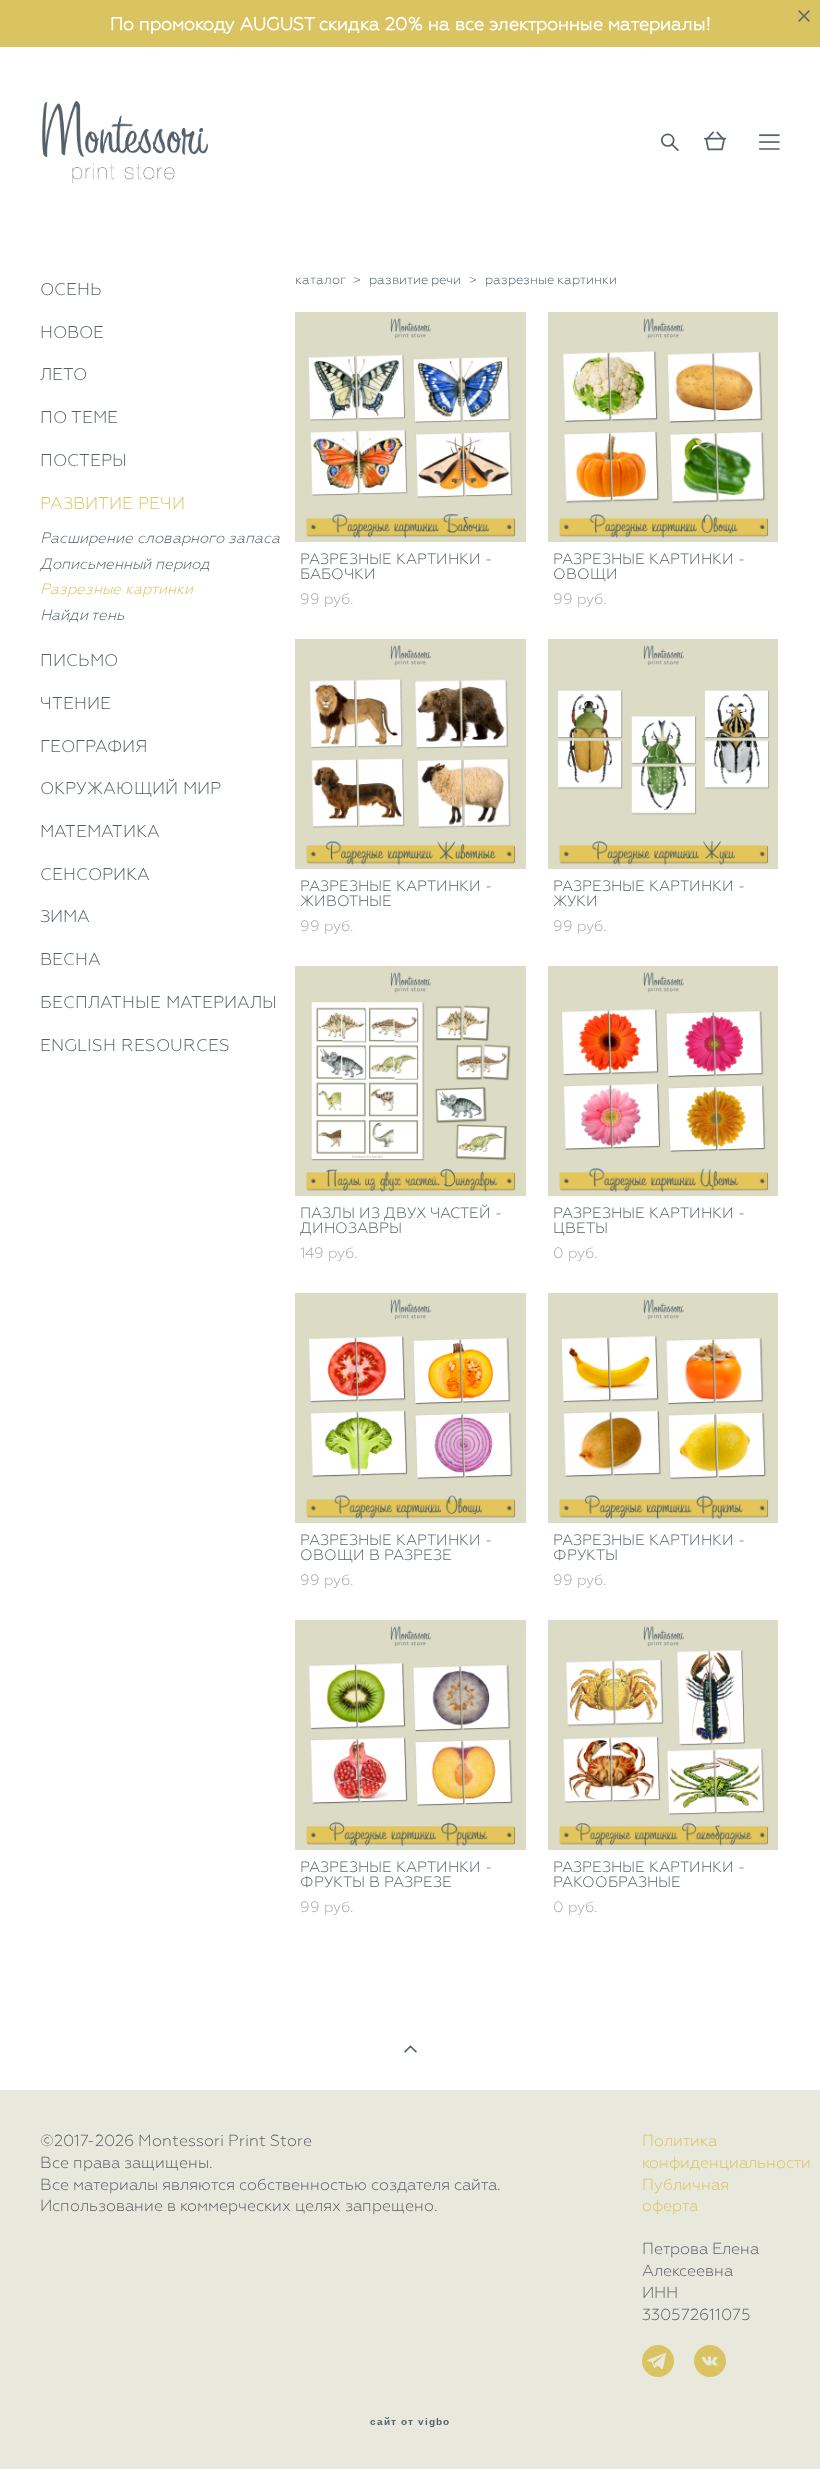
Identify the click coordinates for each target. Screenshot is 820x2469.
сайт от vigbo (410, 2422)
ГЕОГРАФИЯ (94, 746)
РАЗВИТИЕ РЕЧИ (112, 503)
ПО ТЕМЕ (79, 417)
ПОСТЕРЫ (83, 460)
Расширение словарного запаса (160, 538)
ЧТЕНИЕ (75, 703)
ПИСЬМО (79, 660)
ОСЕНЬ (71, 289)
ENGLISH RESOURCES (135, 1045)
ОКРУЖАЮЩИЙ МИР (130, 788)
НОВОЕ (72, 332)
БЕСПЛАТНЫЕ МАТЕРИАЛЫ (158, 1002)
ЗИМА (65, 916)
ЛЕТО (63, 374)
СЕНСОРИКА (95, 874)
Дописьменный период (125, 564)
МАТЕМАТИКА (100, 831)
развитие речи (415, 279)
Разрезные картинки (116, 589)
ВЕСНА (70, 959)
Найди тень (82, 615)
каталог (320, 279)
